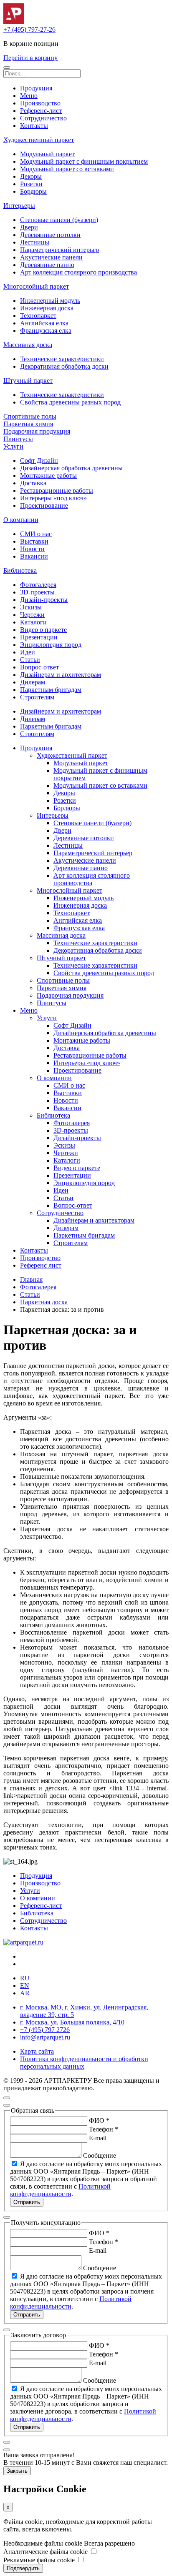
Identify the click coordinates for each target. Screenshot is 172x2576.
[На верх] (7, 2098)
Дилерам (33, 682)
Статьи (30, 660)
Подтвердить (23, 2568)
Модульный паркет (47, 154)
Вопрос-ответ (39, 667)
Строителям (37, 697)
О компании (21, 520)
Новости (32, 549)
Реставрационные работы (57, 490)
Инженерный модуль (50, 301)
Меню (29, 96)
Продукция (36, 88)
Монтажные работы (48, 476)
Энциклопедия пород (51, 645)
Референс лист (41, 1265)
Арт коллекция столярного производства (78, 272)
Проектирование (44, 505)
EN (25, 1986)
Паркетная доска (44, 1302)
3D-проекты (37, 592)
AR (25, 1993)
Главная (31, 1279)
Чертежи (32, 615)
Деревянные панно (47, 265)
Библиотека (20, 570)
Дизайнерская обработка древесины (71, 468)
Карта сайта (37, 2051)
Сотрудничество (43, 118)
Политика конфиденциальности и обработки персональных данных (84, 2063)
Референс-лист (41, 111)
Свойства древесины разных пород (70, 402)
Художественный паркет (39, 140)
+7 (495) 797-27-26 (29, 29)
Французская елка (46, 331)
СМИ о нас (36, 534)
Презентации (39, 637)
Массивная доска (28, 345)
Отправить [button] (27, 2202)
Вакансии (34, 556)
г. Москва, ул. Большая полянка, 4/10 (72, 2022)
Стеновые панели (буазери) (59, 220)
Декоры (31, 176)
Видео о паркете (43, 630)
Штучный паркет (28, 381)
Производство (40, 103)
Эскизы (31, 607)
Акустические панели (51, 257)
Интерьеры (19, 206)
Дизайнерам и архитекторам (61, 675)
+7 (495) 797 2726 (45, 2030)
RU (25, 1978)
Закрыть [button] (17, 2471)
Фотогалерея (38, 585)
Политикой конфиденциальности (60, 2190)
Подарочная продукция (37, 431)
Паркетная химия (28, 424)
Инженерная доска (47, 308)
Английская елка (44, 323)
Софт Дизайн (39, 461)
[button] (7, 67)
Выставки (34, 541)
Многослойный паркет (36, 286)
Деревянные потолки (50, 235)
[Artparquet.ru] (14, 22)
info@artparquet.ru (45, 2037)
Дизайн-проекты (44, 600)
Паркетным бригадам (51, 690)
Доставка (33, 483)
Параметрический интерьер (59, 250)
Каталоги (33, 622)
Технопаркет (38, 316)
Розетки (31, 184)
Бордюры (33, 191)
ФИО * (99, 2120)
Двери (29, 227)
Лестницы (35, 242)
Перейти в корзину (30, 58)
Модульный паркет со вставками (67, 169)
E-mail (98, 2138)
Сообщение (100, 2155)
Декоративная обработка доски (64, 366)
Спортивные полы (30, 416)
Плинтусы (18, 439)
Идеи (28, 652)
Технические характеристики (62, 359)
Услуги (13, 446)
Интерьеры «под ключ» (53, 498)
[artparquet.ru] (23, 1942)
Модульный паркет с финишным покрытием (84, 161)
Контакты (34, 126)
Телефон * (104, 2129)
